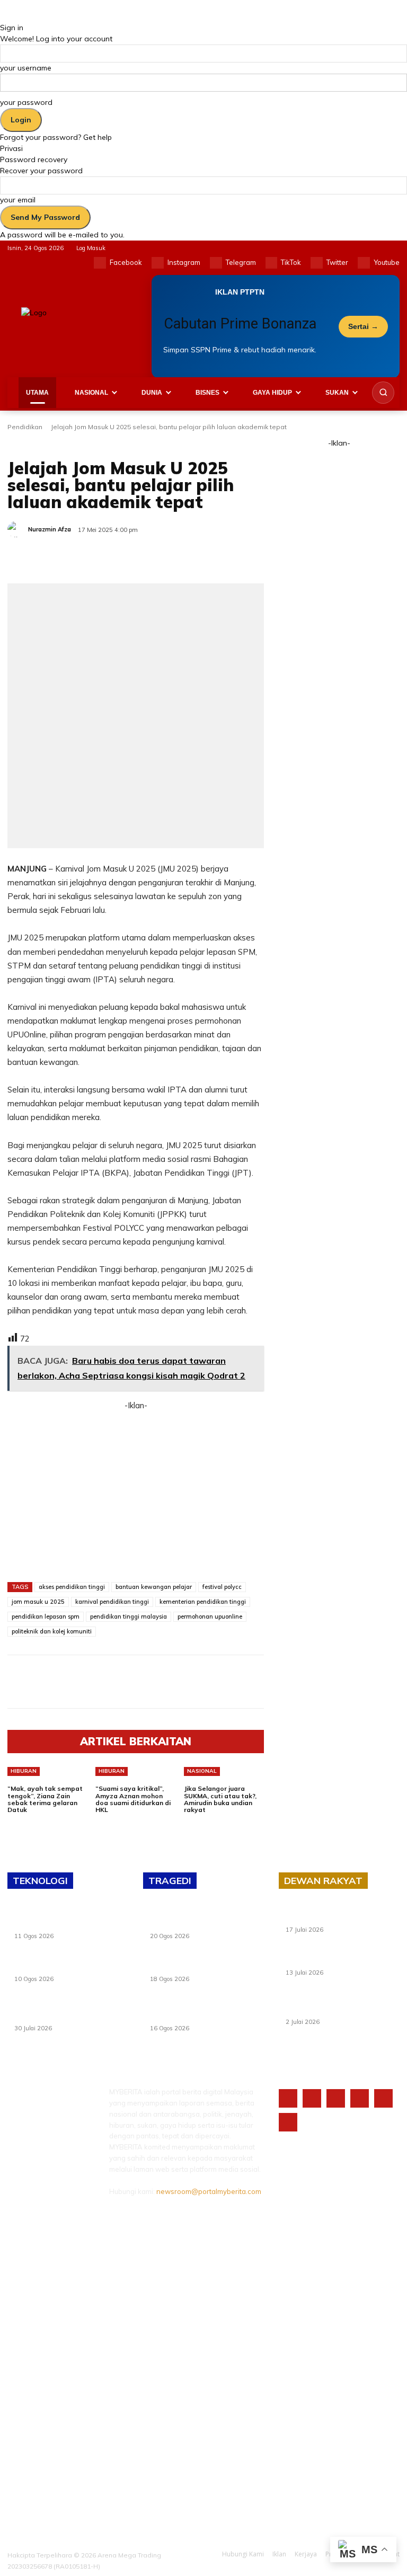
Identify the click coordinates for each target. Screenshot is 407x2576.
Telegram (241, 262)
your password (26, 102)
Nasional (202, 1771)
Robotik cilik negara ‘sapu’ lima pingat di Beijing (62, 1965)
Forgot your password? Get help (56, 137)
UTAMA (37, 393)
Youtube (387, 262)
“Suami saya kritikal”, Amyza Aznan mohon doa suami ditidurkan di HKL (133, 1799)
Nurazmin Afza (50, 529)
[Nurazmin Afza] (17, 529)
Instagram (184, 262)
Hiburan (24, 1771)
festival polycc (222, 1587)
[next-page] (16, 1822)
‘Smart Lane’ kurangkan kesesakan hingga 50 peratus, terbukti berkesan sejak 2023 (342, 2005)
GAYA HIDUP (272, 393)
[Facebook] (100, 263)
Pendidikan (25, 427)
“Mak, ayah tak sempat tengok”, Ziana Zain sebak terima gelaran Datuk (45, 1799)
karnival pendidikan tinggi (112, 1602)
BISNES (207, 393)
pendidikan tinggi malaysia (129, 1616)
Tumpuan (108, 444)
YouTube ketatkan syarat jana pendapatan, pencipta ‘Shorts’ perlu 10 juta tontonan (70, 1919)
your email (18, 200)
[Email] (156, 557)
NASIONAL (91, 393)
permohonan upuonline (210, 1616)
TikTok (291, 262)
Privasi (11, 148)
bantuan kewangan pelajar (154, 1587)
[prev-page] (10, 1822)
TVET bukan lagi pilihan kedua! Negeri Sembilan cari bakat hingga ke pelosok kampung (68, 2011)
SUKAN (337, 393)
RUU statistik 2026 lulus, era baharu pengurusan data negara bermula (340, 1916)
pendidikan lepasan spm (46, 1616)
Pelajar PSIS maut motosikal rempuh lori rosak (206, 1965)
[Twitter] (317, 263)
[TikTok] (272, 263)
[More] (205, 557)
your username (26, 68)
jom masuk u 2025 (38, 1602)
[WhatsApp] (131, 557)
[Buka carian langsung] (383, 393)
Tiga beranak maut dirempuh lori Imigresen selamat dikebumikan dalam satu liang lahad (201, 1919)
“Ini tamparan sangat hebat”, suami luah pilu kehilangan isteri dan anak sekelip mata (205, 2011)
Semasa (70, 444)
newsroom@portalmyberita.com (209, 2191)
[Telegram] (216, 263)
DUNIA (152, 393)
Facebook (126, 262)
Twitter (337, 262)
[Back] (3, 16)
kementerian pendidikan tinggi (203, 1602)
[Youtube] (364, 263)
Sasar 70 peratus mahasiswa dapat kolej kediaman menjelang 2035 (342, 1959)
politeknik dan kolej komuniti (52, 1631)
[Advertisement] (136, 1487)
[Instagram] (158, 263)
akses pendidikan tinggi (72, 1587)
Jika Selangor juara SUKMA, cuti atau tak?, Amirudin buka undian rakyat (220, 1799)
